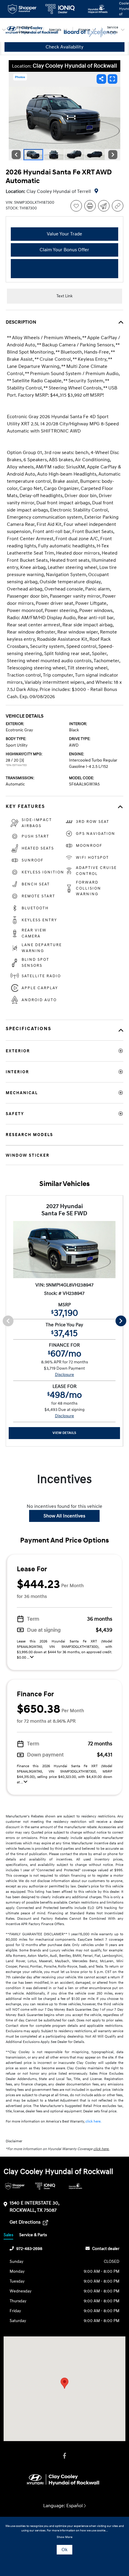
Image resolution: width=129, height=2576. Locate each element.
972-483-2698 (29, 2249)
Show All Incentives (64, 1516)
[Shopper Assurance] (15, 2186)
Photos (20, 77)
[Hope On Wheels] (75, 2186)
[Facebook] (64, 2456)
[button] (64, 2383)
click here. (93, 2121)
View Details (64, 1433)
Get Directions (26, 2222)
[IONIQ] (45, 2186)
